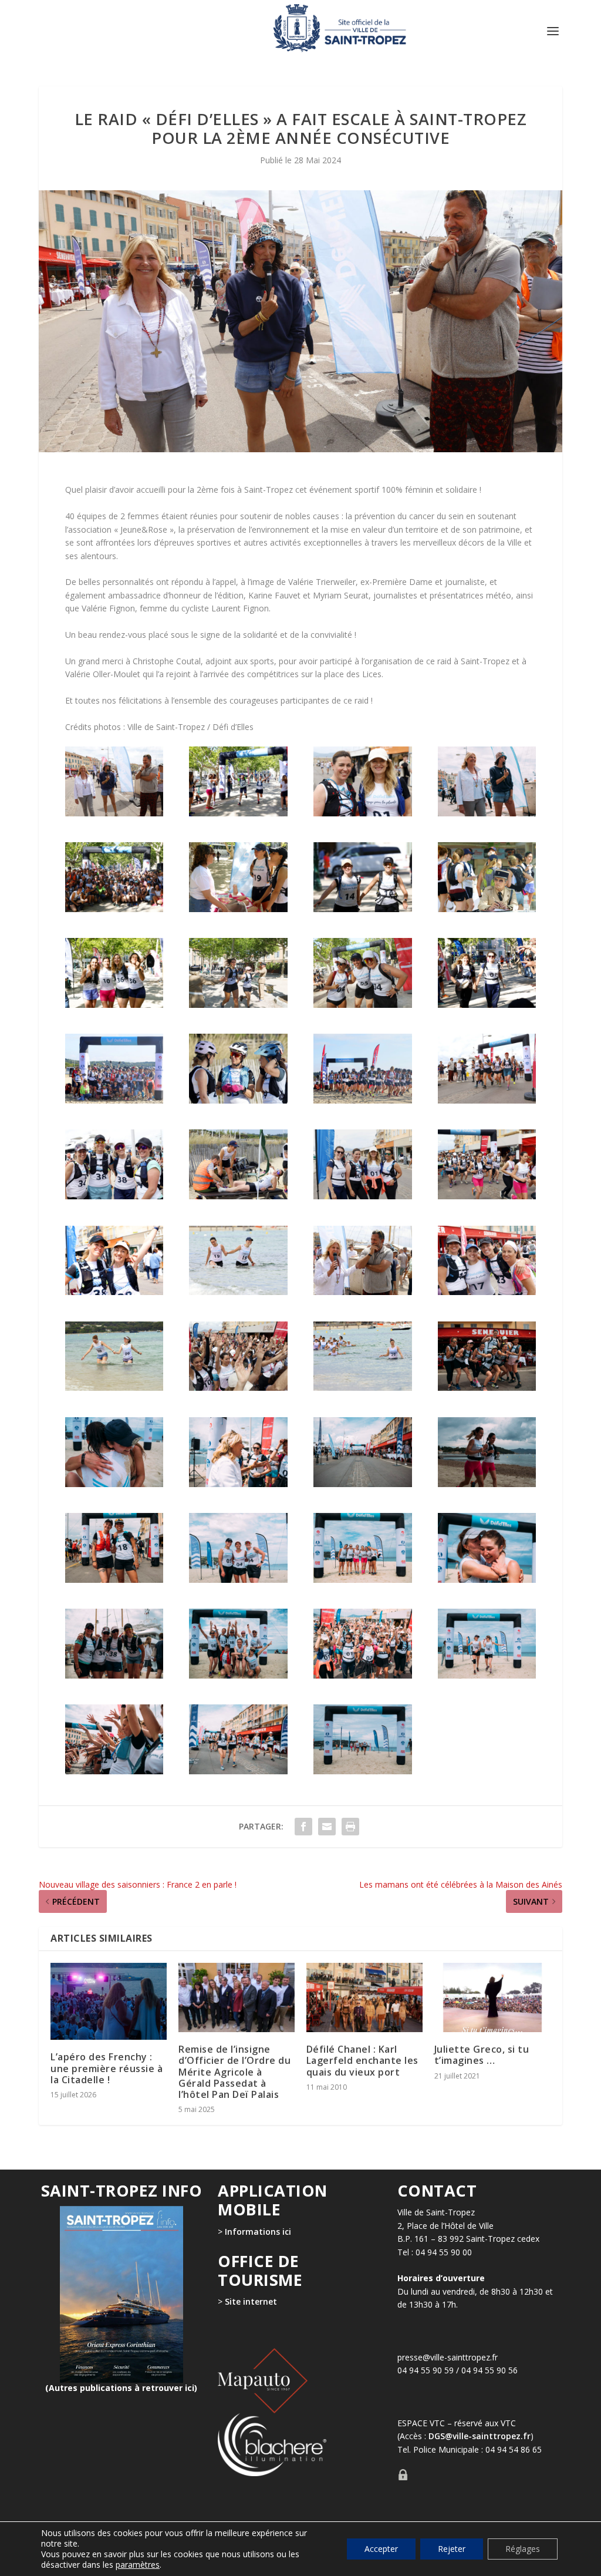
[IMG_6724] (114, 909)
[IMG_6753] (363, 1196)
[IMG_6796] (487, 1484)
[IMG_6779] (238, 1388)
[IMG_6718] (238, 813)
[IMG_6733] (487, 1005)
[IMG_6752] (238, 1196)
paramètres (138, 2565)
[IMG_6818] (363, 1675)
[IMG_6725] (363, 909)
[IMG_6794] (363, 1484)
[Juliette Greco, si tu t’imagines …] (492, 1998)
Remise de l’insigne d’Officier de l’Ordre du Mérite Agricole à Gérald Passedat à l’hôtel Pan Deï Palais (234, 2072)
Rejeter (452, 2549)
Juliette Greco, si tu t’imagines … (482, 2055)
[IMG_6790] (238, 1484)
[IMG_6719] (238, 909)
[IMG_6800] (114, 1580)
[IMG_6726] (487, 909)
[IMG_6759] (487, 1196)
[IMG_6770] (363, 1292)
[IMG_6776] (114, 1388)
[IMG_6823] (363, 1771)
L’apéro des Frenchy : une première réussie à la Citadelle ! (107, 2068)
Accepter (381, 2549)
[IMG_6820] (114, 1771)
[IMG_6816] (238, 1675)
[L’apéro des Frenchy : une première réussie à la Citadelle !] (109, 2002)
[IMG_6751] (114, 1196)
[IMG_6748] (487, 1100)
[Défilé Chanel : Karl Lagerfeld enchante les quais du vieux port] (364, 1998)
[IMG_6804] (363, 1580)
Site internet (250, 2302)
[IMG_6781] (114, 813)
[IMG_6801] (238, 1580)
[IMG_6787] (114, 1484)
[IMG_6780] (363, 1388)
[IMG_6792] (487, 813)
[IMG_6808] (487, 1580)
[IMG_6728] (114, 1005)
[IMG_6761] (238, 1292)
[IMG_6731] (363, 1005)
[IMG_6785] (487, 1388)
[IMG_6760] (114, 1292)
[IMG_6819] (487, 1675)
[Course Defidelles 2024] (114, 1100)
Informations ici (258, 2232)
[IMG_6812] (114, 1675)
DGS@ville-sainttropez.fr (480, 2437)
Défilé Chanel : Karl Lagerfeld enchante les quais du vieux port (362, 2060)
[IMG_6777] (363, 813)
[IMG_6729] (238, 1005)
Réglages (523, 2549)
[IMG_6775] (487, 1292)
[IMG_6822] (238, 1771)
